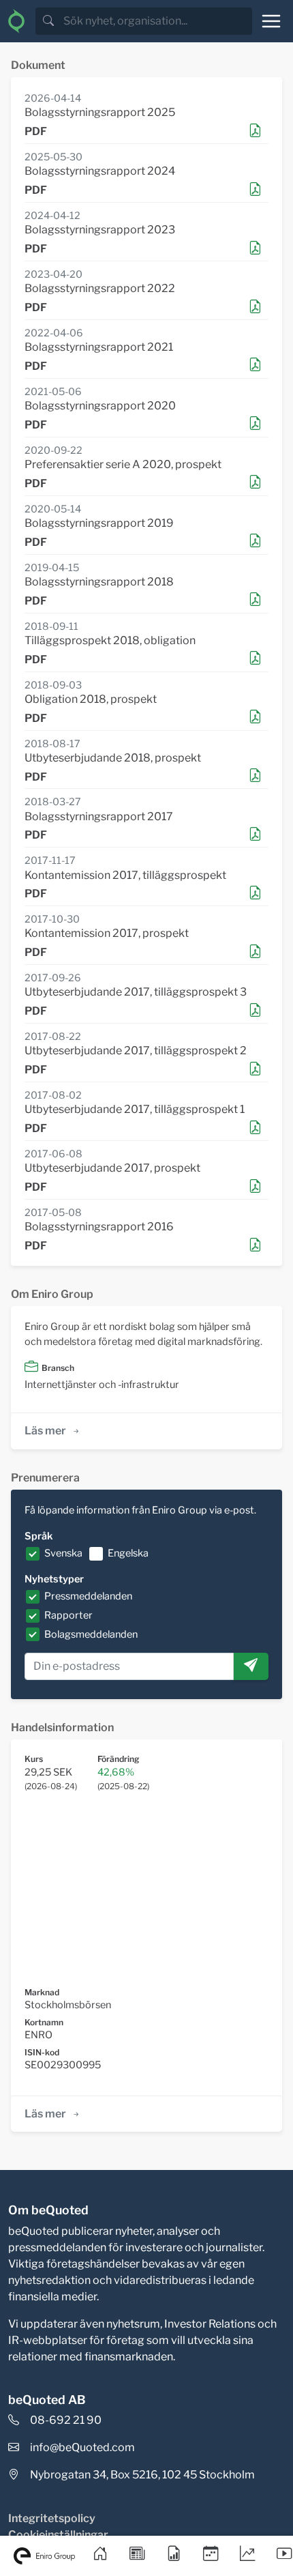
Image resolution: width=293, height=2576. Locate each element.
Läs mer (45, 1431)
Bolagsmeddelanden (91, 1634)
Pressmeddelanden (88, 1596)
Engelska (128, 1553)
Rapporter (68, 1615)
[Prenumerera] (251, 1666)
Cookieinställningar (58, 2535)
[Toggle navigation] (271, 21)
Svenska (63, 1553)
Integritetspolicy (52, 2518)
